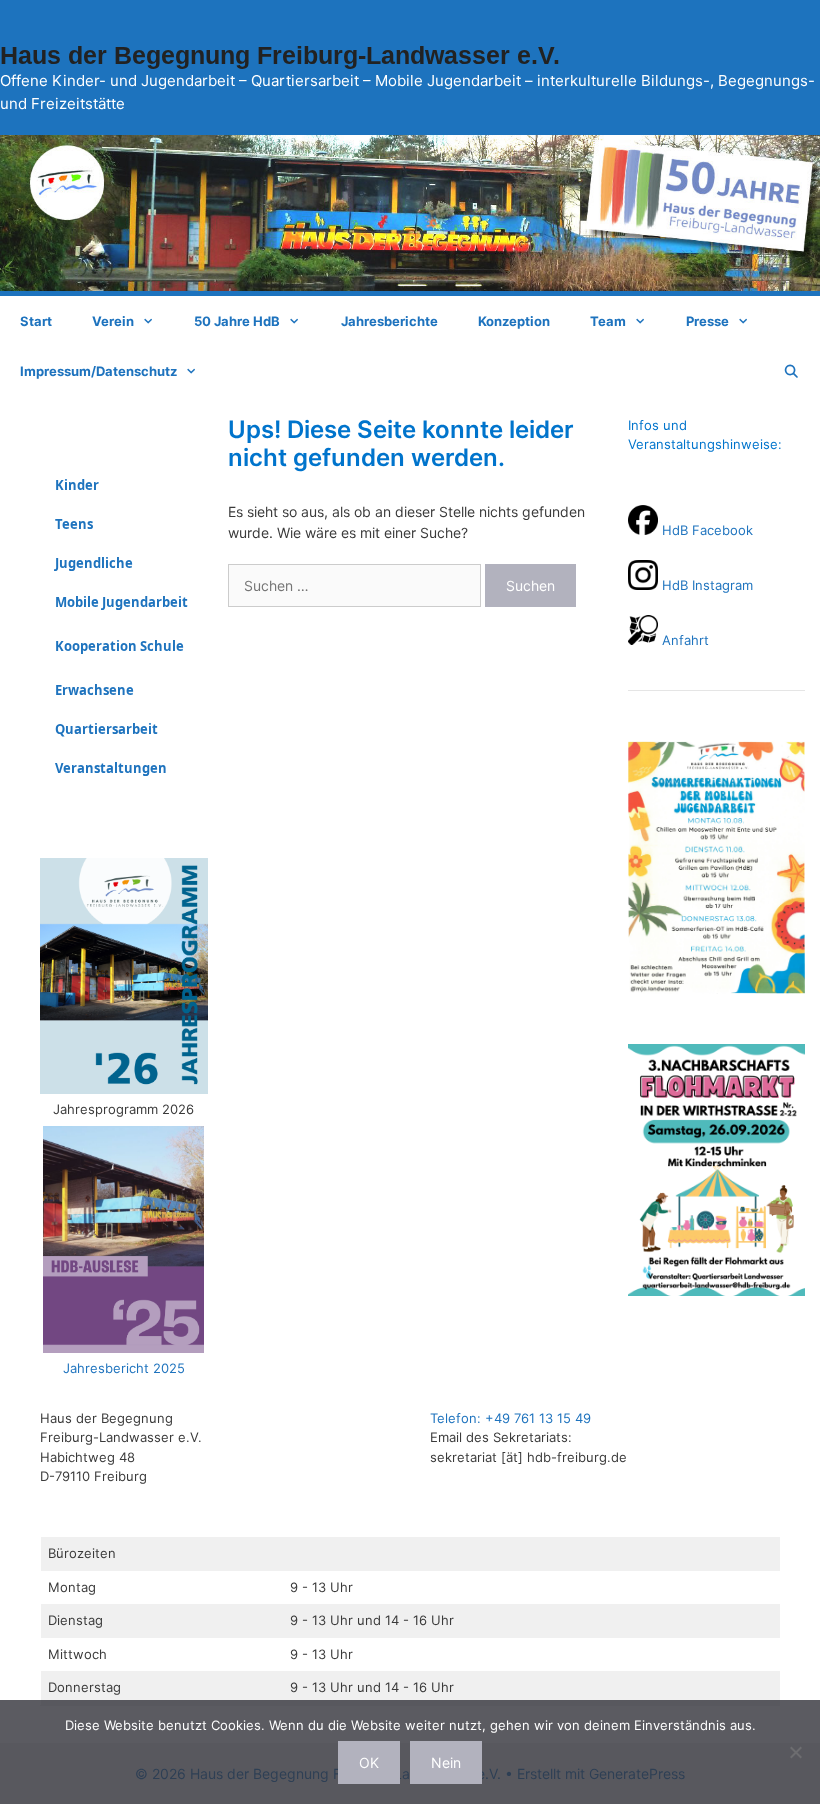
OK (369, 1762)
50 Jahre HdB (237, 321)
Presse (707, 321)
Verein (113, 321)
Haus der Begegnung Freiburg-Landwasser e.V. (280, 55)
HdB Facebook (707, 530)
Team (608, 321)
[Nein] (795, 1752)
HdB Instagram (705, 585)
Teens (74, 524)
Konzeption (514, 321)
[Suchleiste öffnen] (791, 371)
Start (36, 321)
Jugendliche (94, 563)
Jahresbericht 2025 (124, 1368)
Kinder (77, 485)
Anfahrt (683, 640)
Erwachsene (94, 690)
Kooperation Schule (119, 646)
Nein (446, 1762)
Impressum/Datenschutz (98, 371)
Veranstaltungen (111, 768)
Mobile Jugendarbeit (121, 602)
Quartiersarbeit (106, 729)
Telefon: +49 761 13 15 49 (510, 1418)
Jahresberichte (389, 321)
